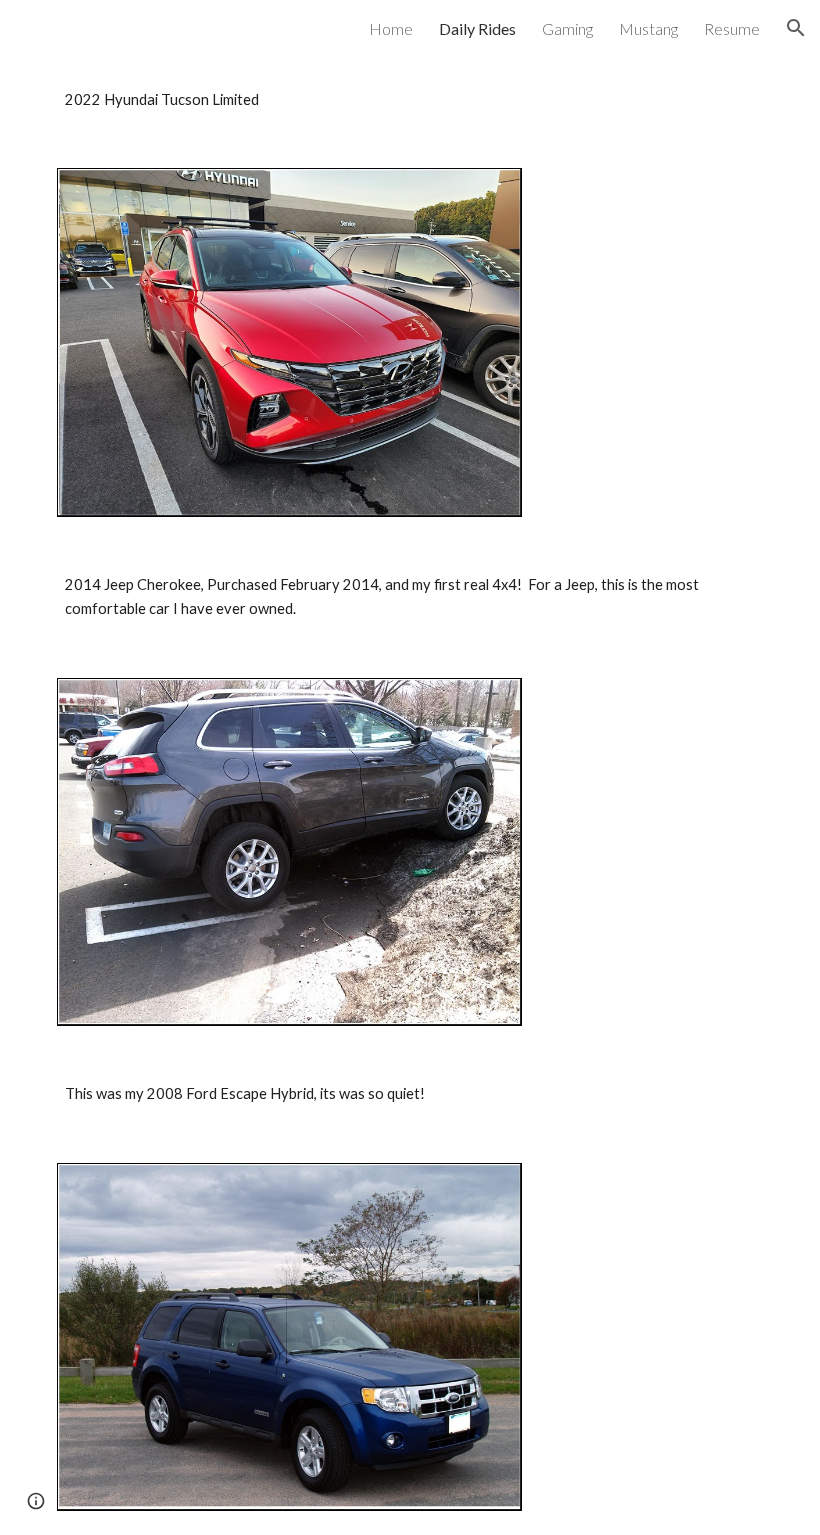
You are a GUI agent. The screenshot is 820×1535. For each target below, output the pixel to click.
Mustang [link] (648, 28)
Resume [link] (732, 28)
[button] (796, 28)
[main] (410, 100)
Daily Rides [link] (477, 28)
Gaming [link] (567, 28)
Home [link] (391, 28)
